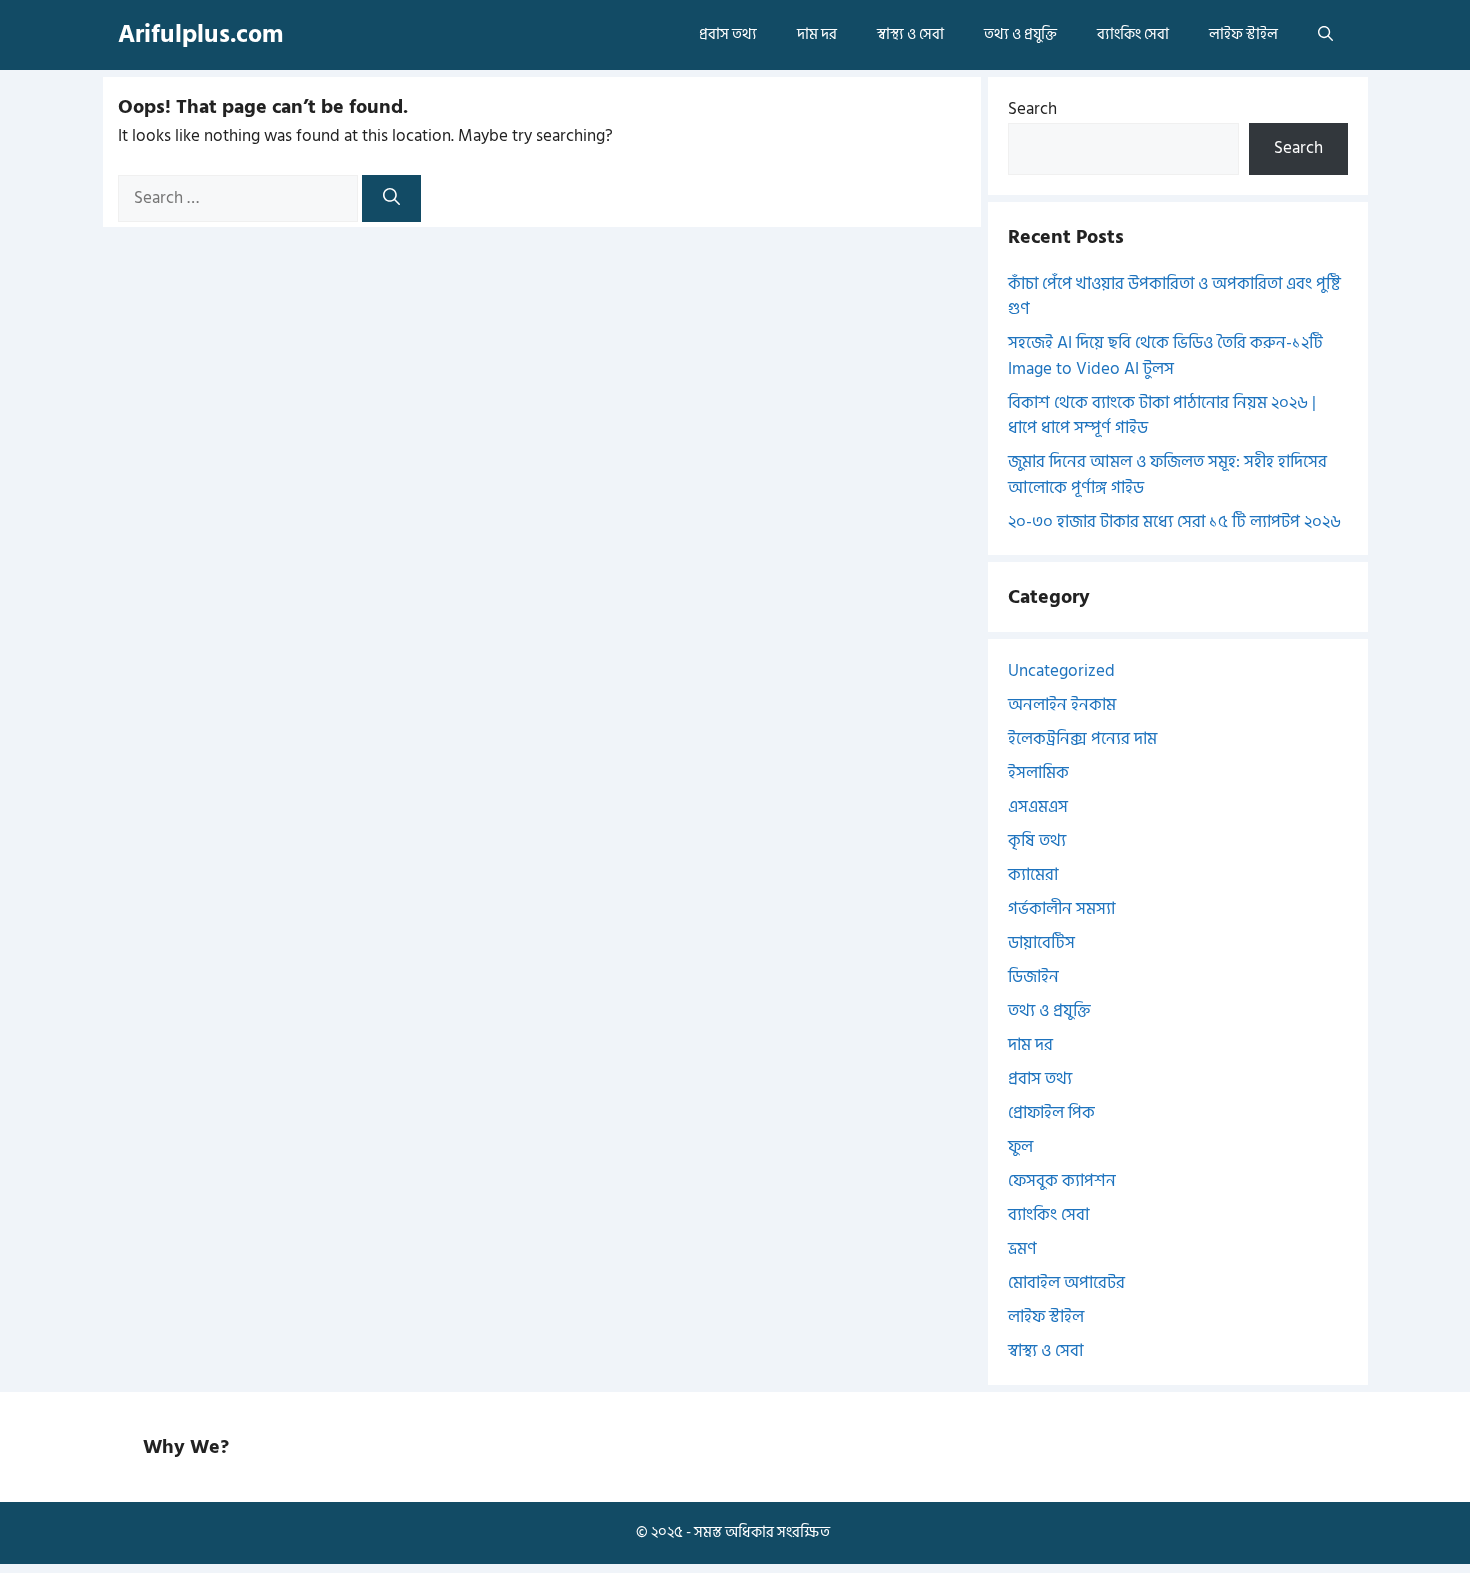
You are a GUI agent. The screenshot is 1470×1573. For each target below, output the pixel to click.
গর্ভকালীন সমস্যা (1061, 909)
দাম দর (817, 34)
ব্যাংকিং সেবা (1133, 34)
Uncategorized (1061, 671)
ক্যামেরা (1033, 875)
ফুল (1020, 1147)
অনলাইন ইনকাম (1062, 705)
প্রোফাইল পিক (1051, 1113)
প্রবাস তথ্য (728, 34)
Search (1032, 109)
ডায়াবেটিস (1041, 943)
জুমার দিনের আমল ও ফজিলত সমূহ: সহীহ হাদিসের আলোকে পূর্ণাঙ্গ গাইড (1167, 475)
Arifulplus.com (200, 34)
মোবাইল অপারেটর (1066, 1283)
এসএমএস (1038, 807)
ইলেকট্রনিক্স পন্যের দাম (1082, 739)
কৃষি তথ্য (1037, 841)
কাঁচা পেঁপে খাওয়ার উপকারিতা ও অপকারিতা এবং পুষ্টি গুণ (1174, 297)
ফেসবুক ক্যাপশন (1062, 1181)
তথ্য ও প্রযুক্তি (1020, 34)
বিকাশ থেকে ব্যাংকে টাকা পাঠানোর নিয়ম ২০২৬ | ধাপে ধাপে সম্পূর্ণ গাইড (1162, 416)
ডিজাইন (1033, 977)
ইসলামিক (1038, 773)
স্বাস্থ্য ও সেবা (910, 34)
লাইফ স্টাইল (1243, 34)
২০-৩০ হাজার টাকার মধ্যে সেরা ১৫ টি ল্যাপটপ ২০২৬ (1174, 522)
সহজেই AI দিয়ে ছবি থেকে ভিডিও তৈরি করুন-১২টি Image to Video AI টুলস (1165, 356)
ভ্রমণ (1022, 1249)
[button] (1325, 35)
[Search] (391, 199)
